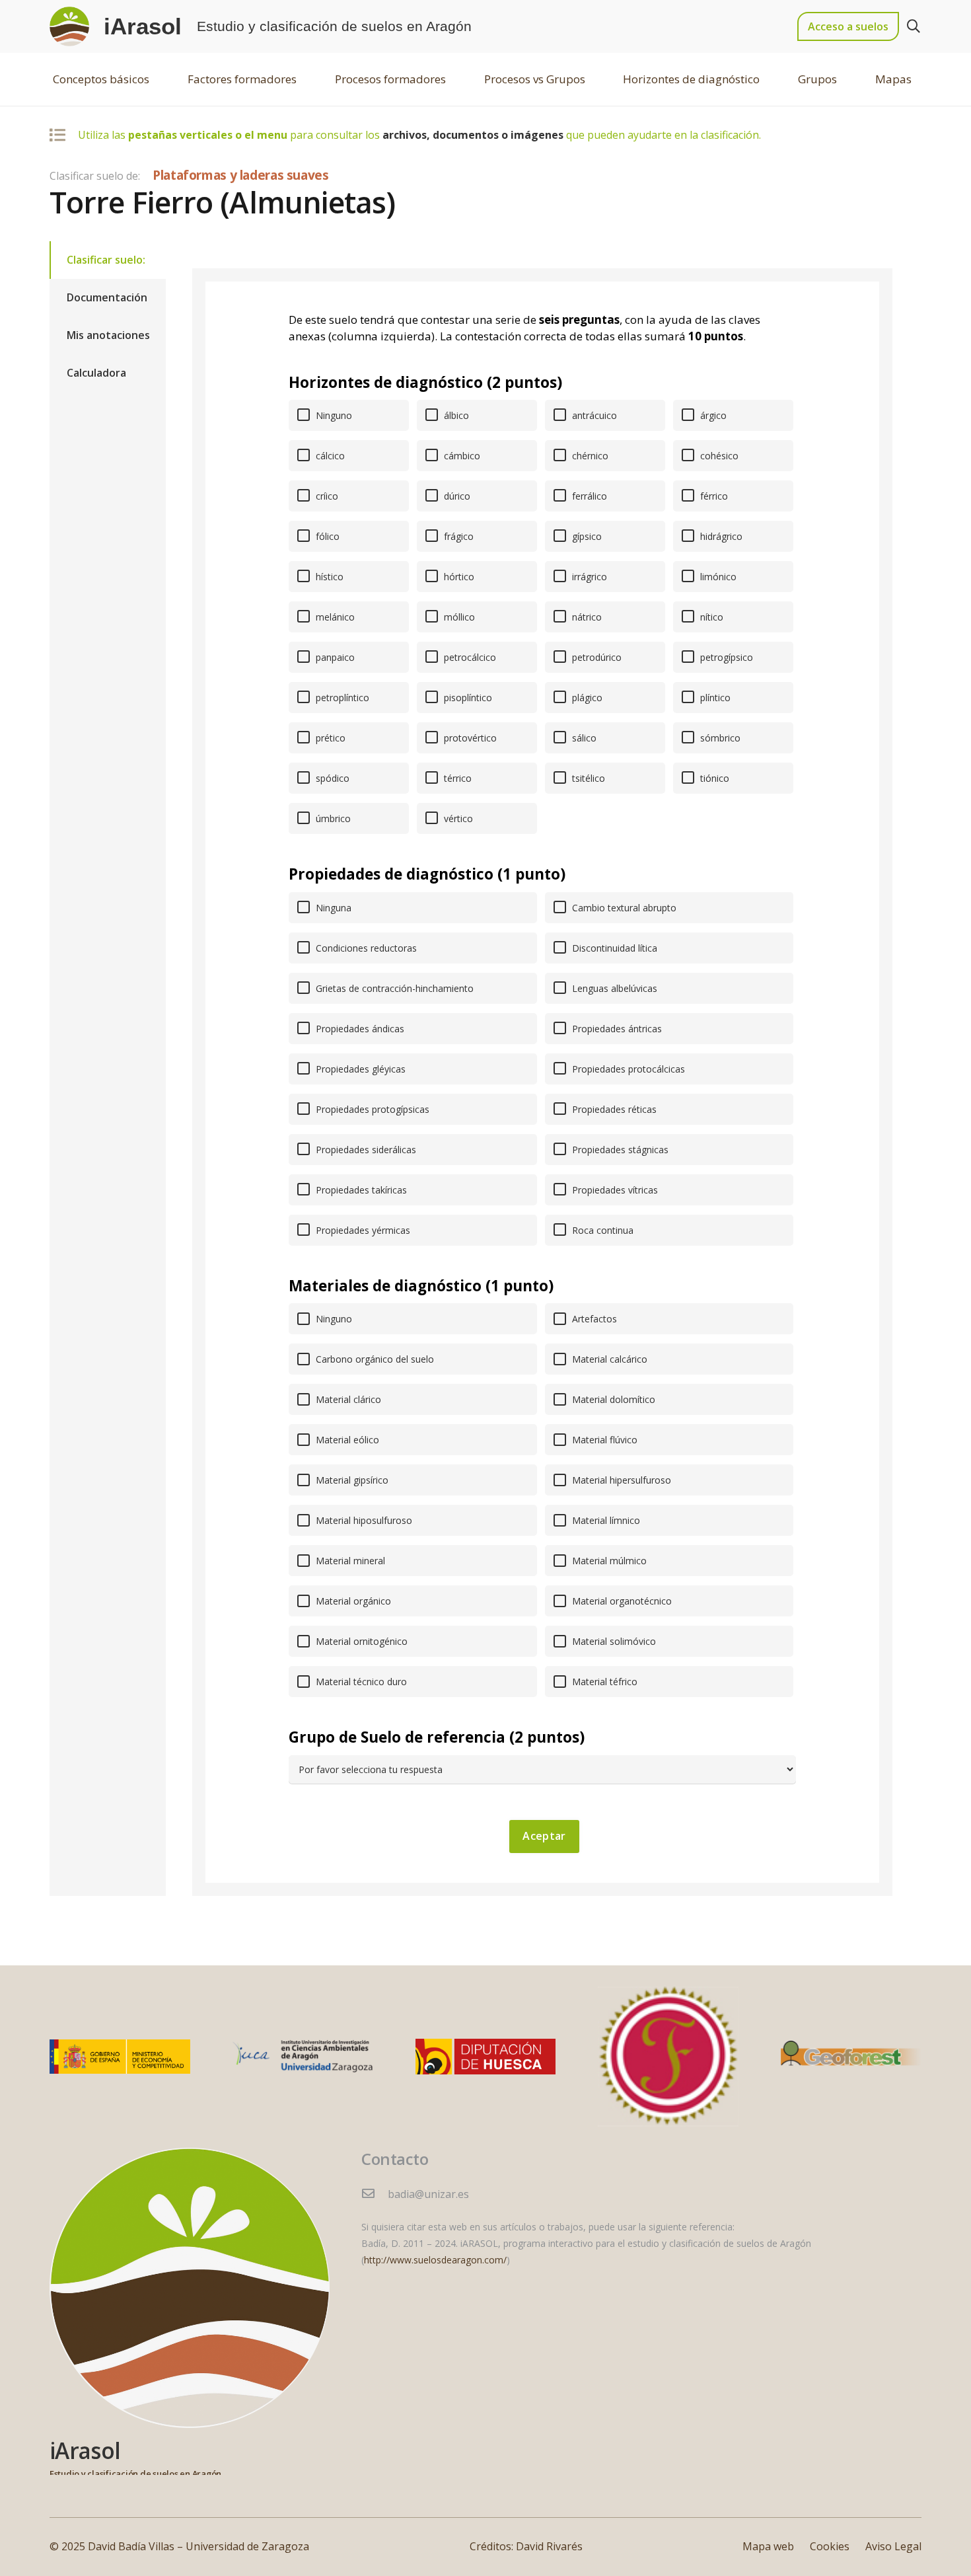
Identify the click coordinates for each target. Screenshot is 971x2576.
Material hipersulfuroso (620, 1480)
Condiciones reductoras (365, 948)
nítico (710, 617)
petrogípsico (725, 657)
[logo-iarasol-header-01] (69, 26)
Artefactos (593, 1319)
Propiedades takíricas (360, 1190)
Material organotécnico (621, 1601)
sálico (583, 738)
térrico (456, 778)
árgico (712, 415)
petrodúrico (595, 657)
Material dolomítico (612, 1399)
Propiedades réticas (613, 1109)
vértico (457, 818)
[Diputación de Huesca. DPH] (486, 2057)
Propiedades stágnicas (619, 1150)
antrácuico (593, 415)
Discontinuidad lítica (613, 948)
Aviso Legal (893, 2546)
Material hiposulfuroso (363, 1520)
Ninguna (332, 908)
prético (329, 738)
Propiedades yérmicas (362, 1230)
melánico (334, 617)
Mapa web (768, 2546)
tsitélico (587, 778)
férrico (713, 496)
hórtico (458, 577)
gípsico (586, 536)
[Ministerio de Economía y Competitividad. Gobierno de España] (120, 2056)
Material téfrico (603, 1682)
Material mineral (349, 1561)
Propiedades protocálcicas (627, 1069)
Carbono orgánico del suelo (374, 1359)
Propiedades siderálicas (365, 1150)
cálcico (329, 456)
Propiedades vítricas (614, 1190)
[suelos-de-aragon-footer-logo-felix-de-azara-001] (668, 2057)
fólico (326, 536)
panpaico (334, 657)
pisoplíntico (467, 698)
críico (326, 496)
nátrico (586, 617)
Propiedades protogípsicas (371, 1109)
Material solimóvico (613, 1641)
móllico (458, 617)
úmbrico (332, 818)
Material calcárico (608, 1359)
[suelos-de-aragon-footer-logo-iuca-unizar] (303, 2056)
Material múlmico (608, 1561)
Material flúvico (603, 1440)
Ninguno (333, 415)
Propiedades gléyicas (359, 1069)
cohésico (718, 456)
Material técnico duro (360, 1682)
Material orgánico (352, 1601)
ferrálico (588, 496)
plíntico (714, 698)
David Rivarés (549, 2546)
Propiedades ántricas (616, 1029)
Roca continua (601, 1230)
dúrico (456, 496)
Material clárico (347, 1399)
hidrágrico (720, 536)
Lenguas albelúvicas (613, 988)
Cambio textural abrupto (623, 908)
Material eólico (346, 1440)
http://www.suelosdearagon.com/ (435, 2260)
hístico (328, 577)
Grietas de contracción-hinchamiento (393, 988)
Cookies (830, 2546)
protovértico (469, 738)
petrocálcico (469, 657)
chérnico (589, 456)
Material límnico (605, 1520)
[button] (914, 27)
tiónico (713, 778)
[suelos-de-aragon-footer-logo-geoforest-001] (851, 2057)
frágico (457, 536)
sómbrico (719, 738)
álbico (455, 415)
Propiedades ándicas (359, 1029)
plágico (586, 698)
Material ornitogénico (360, 1641)
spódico (331, 778)
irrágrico (588, 577)
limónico (717, 577)
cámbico (461, 456)
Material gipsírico (351, 1480)
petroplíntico (341, 698)
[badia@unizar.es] (375, 2194)
